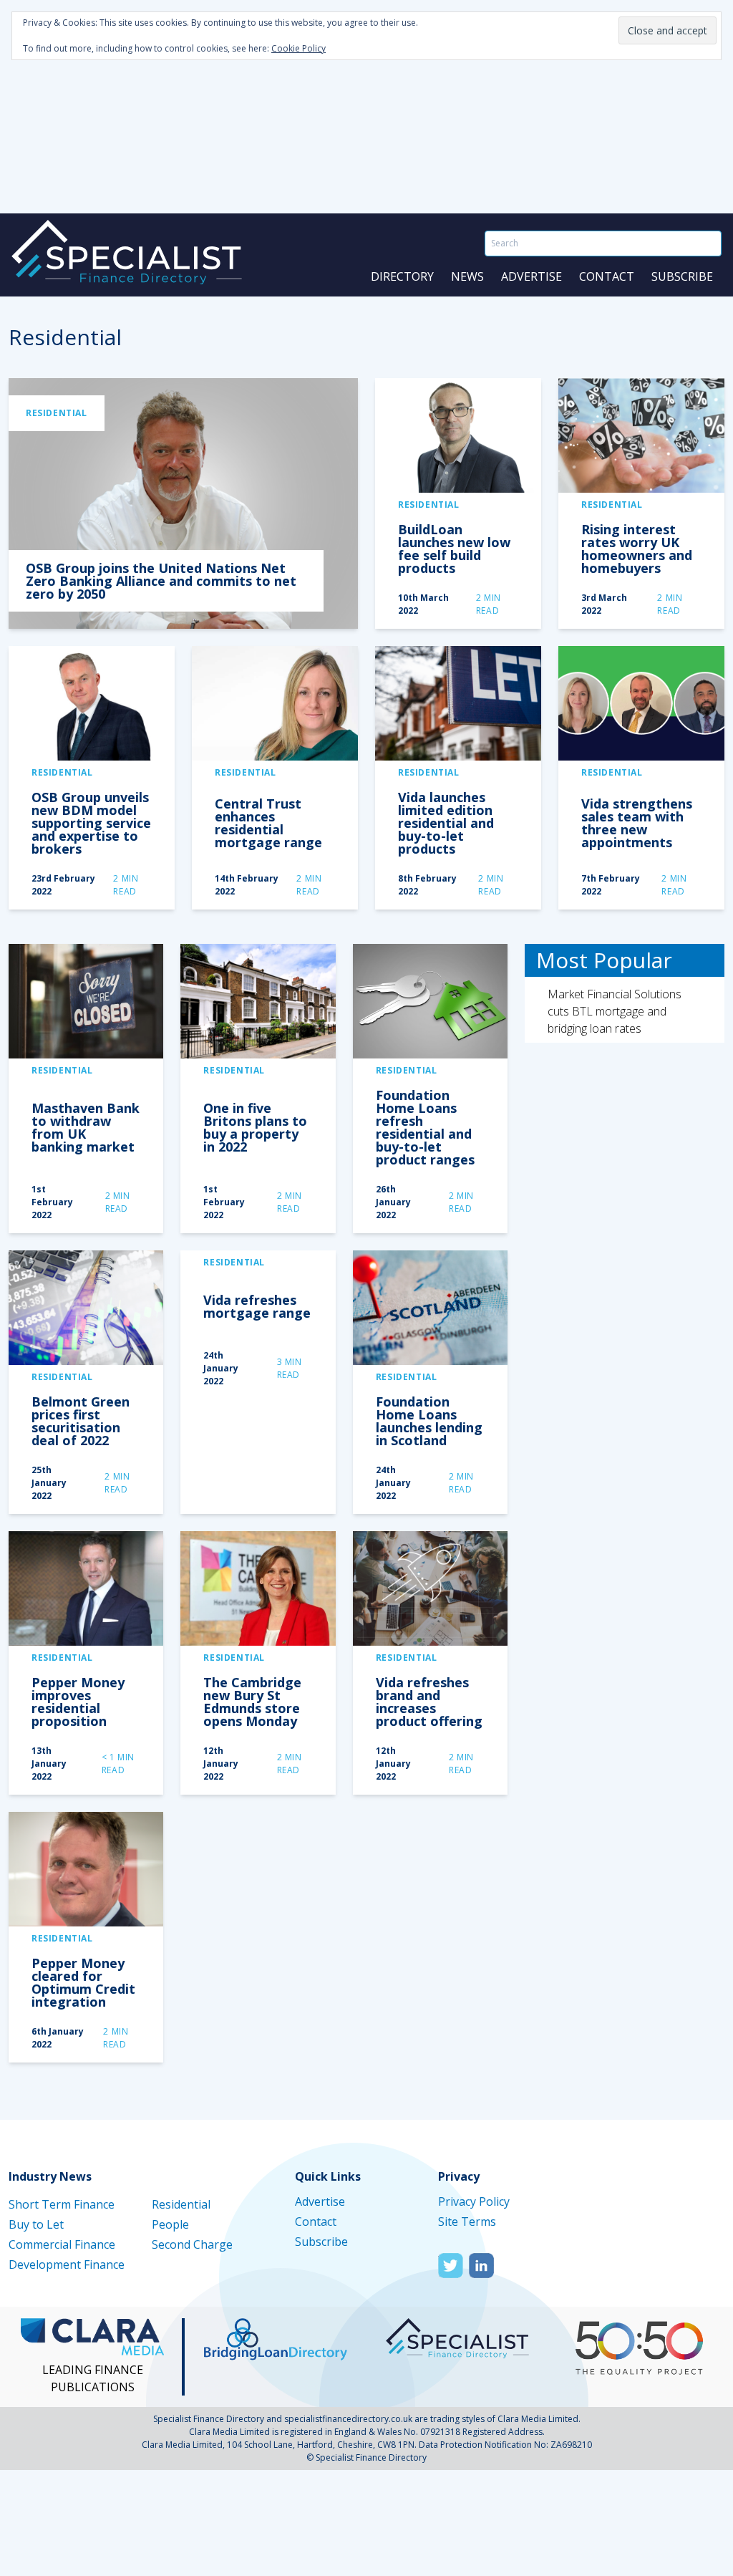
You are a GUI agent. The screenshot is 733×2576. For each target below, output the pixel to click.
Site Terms (467, 2222)
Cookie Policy (298, 48)
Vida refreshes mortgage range (257, 1306)
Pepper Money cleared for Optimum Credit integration (83, 1982)
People (170, 2224)
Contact (607, 276)
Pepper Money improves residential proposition (78, 1702)
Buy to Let (36, 2224)
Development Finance (67, 2264)
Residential (57, 413)
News (467, 276)
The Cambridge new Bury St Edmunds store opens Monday (252, 1702)
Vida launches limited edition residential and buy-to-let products (446, 823)
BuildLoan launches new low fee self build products (454, 549)
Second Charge (192, 2244)
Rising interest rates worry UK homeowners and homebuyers (637, 549)
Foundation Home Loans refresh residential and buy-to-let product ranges (425, 1127)
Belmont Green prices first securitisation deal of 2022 (81, 1421)
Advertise (531, 276)
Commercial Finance (62, 2244)
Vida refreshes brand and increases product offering (429, 1702)
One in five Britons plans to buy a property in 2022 (255, 1127)
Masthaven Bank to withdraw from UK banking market (86, 1127)
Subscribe (682, 276)
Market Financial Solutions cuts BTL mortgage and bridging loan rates (615, 1011)
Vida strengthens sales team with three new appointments (637, 823)
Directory (402, 276)
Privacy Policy (474, 2201)
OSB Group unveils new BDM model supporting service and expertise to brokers (91, 823)
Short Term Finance (62, 2204)
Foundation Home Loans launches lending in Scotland (429, 1421)
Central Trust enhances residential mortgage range (268, 823)
